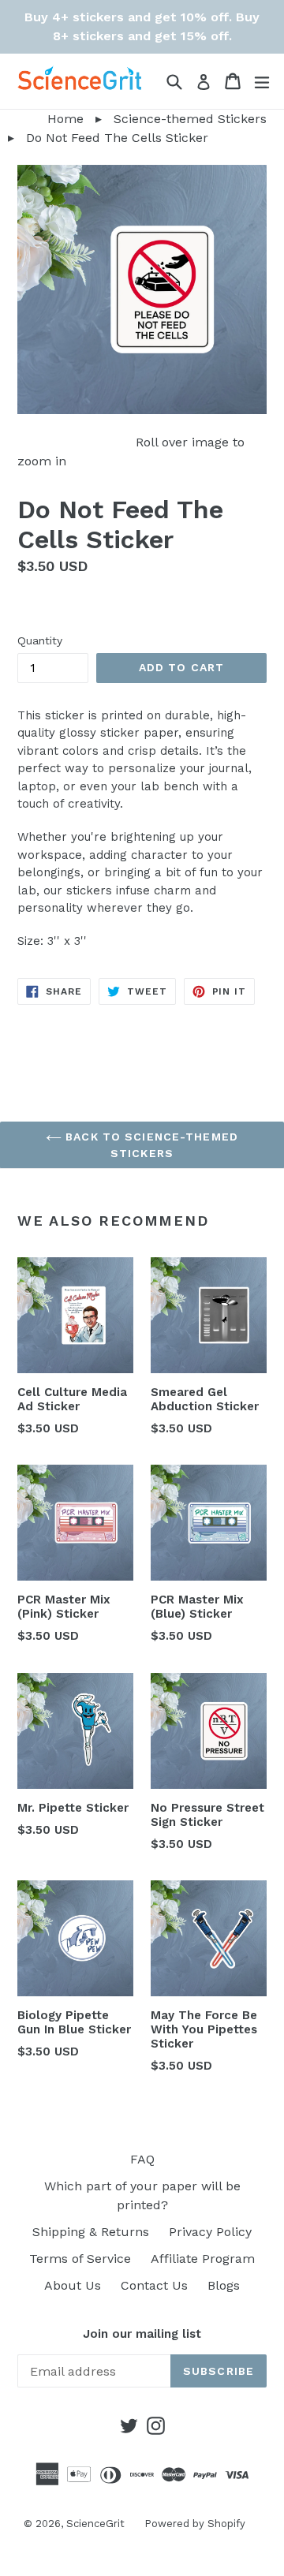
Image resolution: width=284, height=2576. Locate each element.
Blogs (224, 2285)
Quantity (40, 640)
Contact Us (154, 2285)
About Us (73, 2285)
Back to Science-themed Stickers (150, 1145)
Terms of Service (80, 2259)
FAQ (142, 2159)
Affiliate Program (203, 2259)
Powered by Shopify (195, 2524)
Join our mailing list (142, 2334)
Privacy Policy (210, 2232)
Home (42, 119)
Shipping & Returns (91, 2232)
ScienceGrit (95, 2524)
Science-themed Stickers (190, 119)
